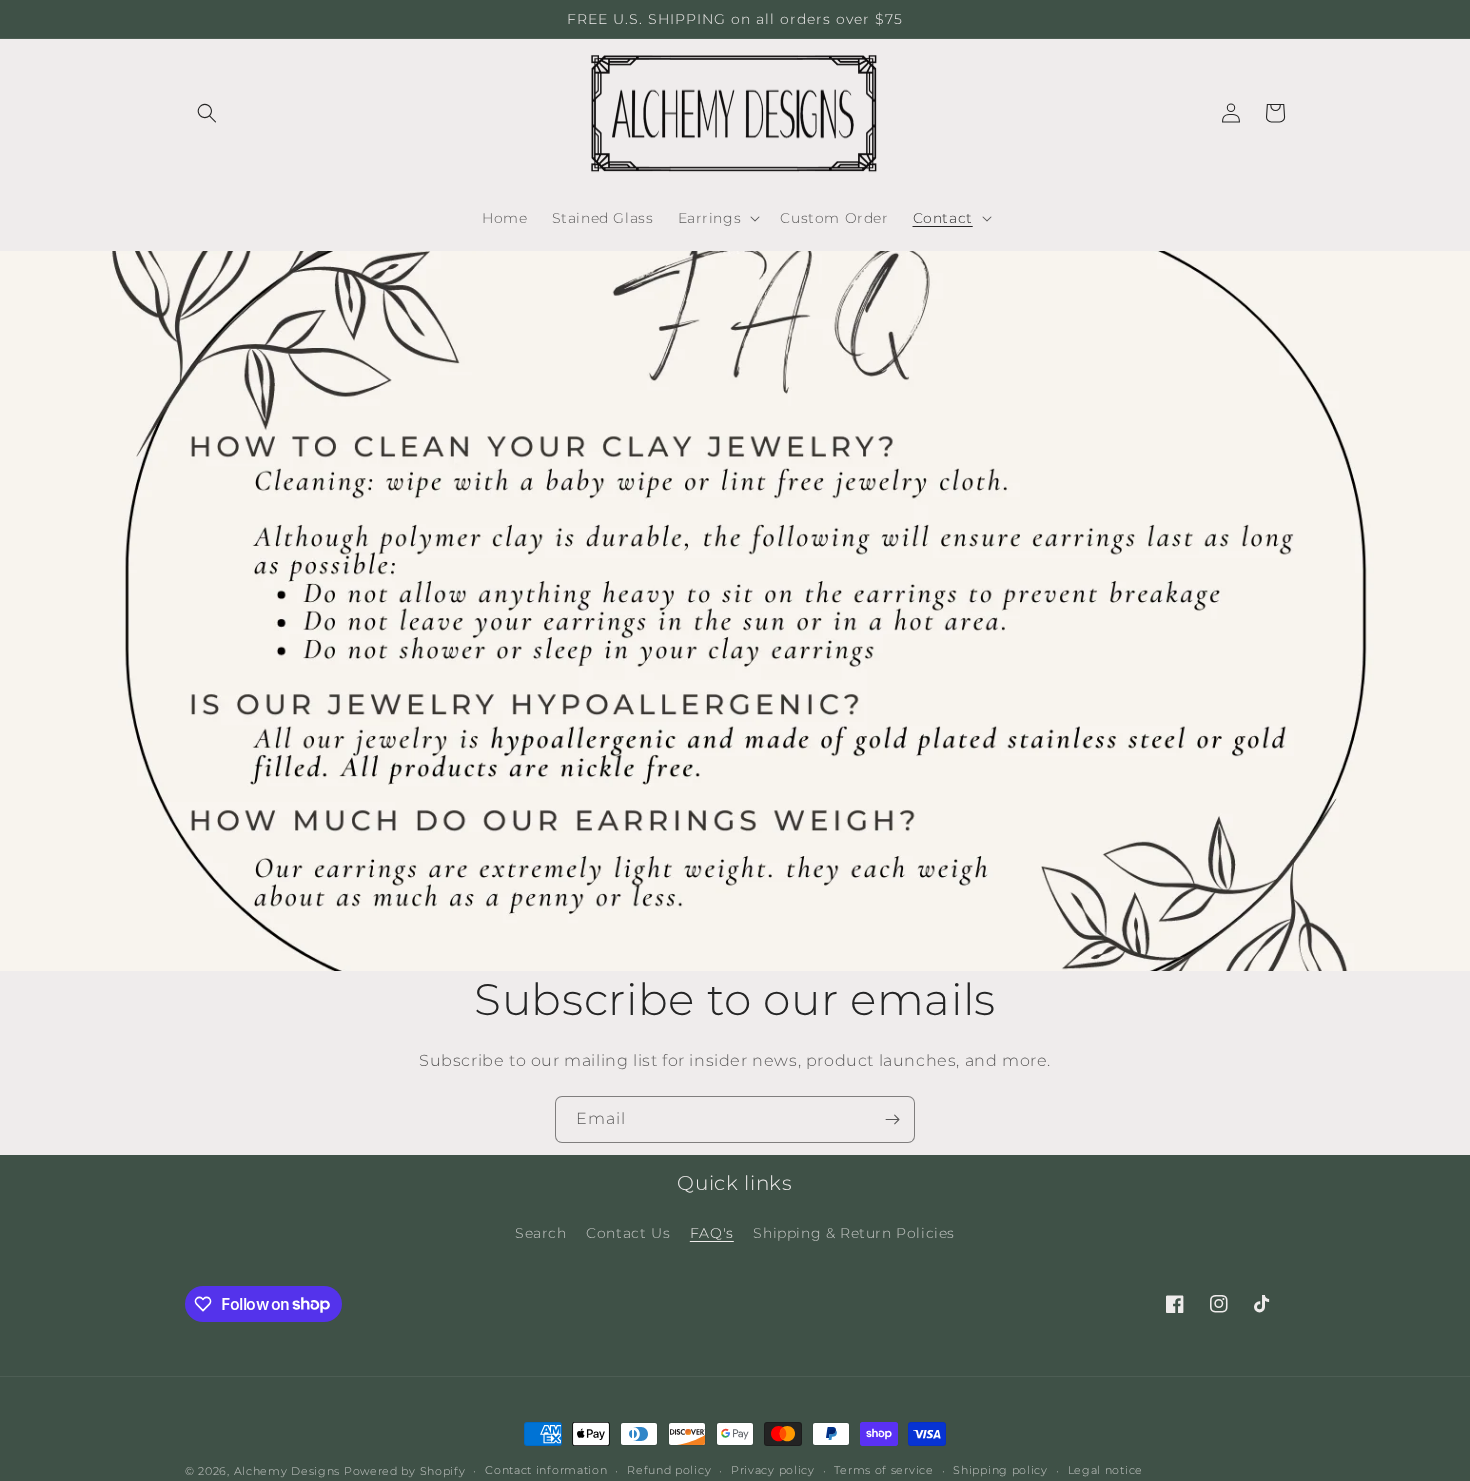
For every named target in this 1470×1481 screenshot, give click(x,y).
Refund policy (669, 1470)
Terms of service (883, 1470)
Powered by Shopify (405, 1471)
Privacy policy (773, 1470)
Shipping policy (1000, 1470)
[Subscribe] (892, 1119)
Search (541, 1233)
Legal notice (1105, 1470)
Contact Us (628, 1233)
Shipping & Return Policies (854, 1233)
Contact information (546, 1470)
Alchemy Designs (287, 1471)
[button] (207, 113)
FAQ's (712, 1233)
